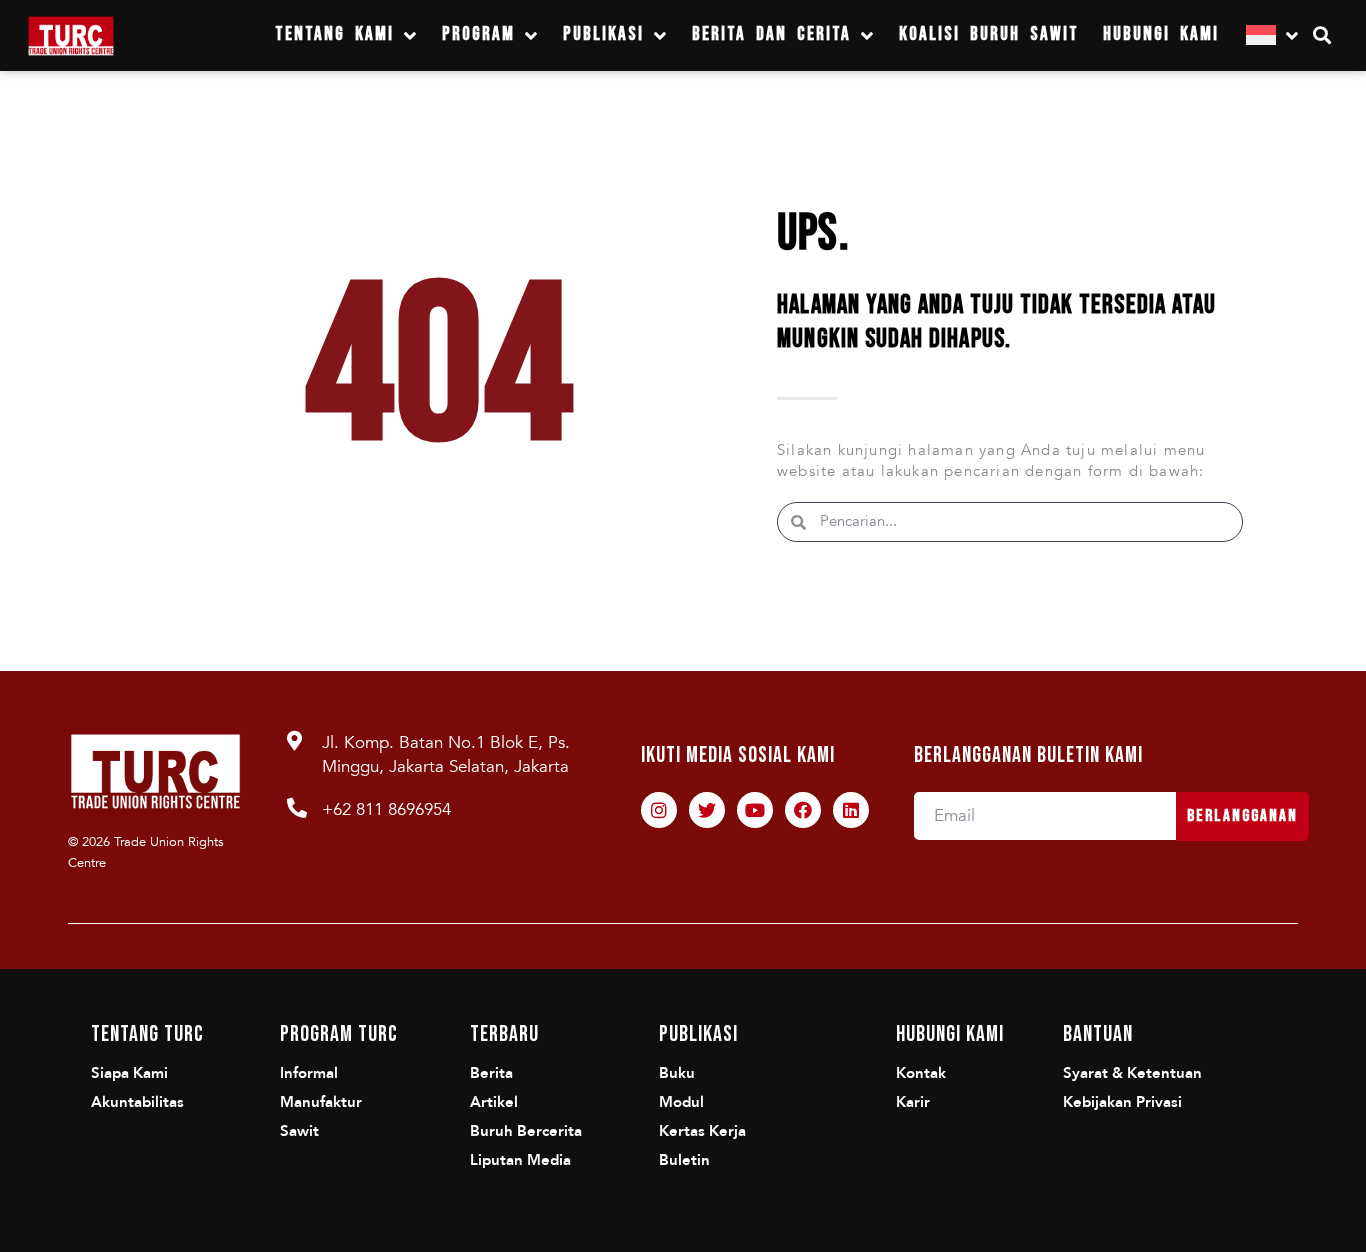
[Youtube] (755, 810)
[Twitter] (707, 810)
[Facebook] (803, 810)
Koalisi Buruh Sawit (989, 34)
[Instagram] (659, 810)
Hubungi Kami (1161, 34)
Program (478, 34)
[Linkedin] (851, 810)
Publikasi (603, 34)
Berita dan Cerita (771, 34)
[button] (1322, 35)
